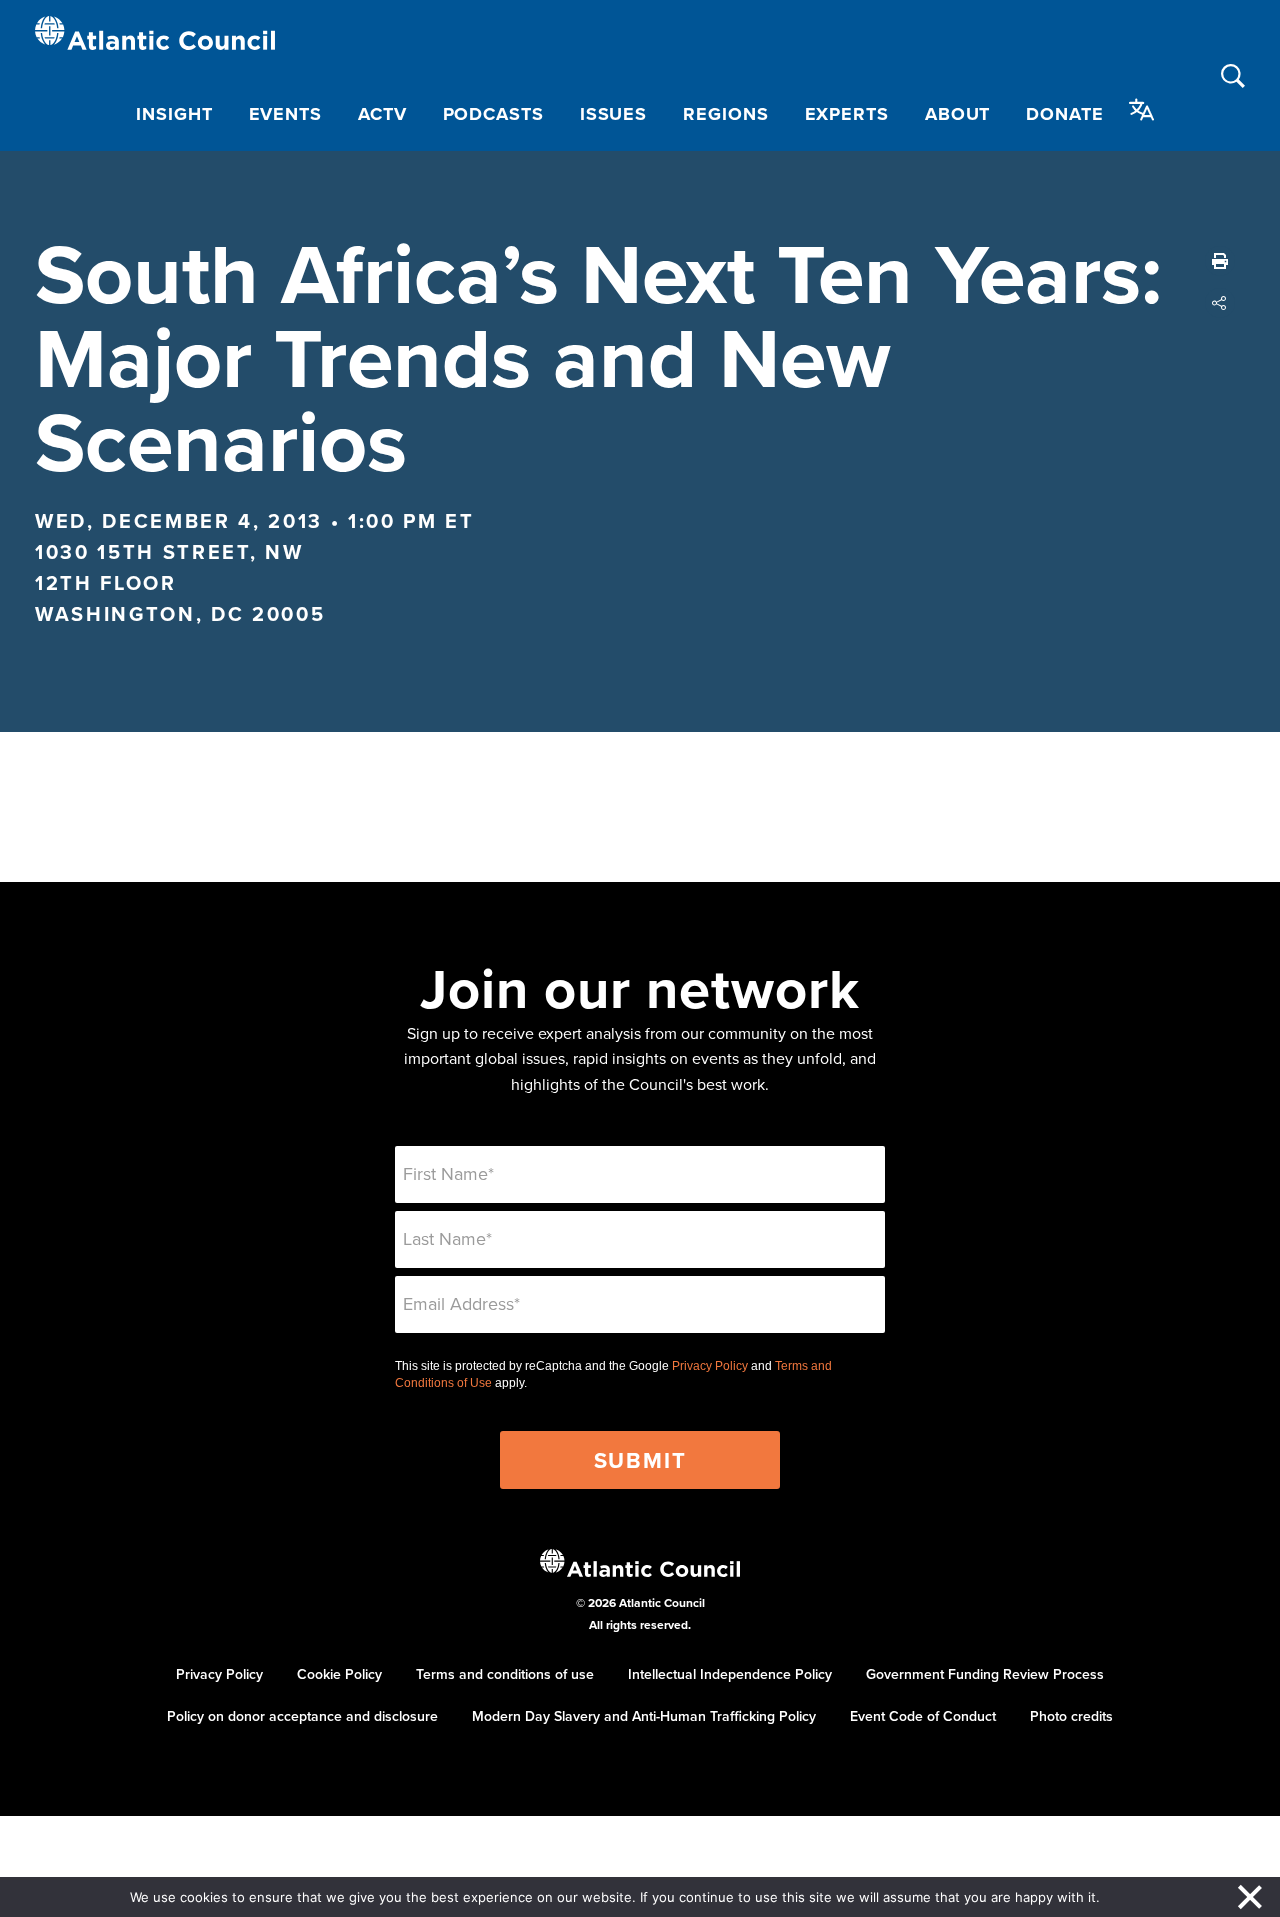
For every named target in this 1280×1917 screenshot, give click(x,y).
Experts (847, 114)
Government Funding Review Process (985, 1674)
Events (285, 114)
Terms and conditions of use (505, 1674)
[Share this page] (1220, 303)
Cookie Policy (339, 1674)
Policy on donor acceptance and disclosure (302, 1716)
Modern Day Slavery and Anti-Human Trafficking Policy (644, 1716)
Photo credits (1071, 1716)
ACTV (382, 114)
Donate (1064, 114)
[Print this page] (1220, 261)
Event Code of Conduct (923, 1716)
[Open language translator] (1142, 110)
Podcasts (493, 114)
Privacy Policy (710, 1366)
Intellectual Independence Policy (730, 1674)
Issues (613, 114)
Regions (725, 114)
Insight (174, 114)
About (958, 114)
